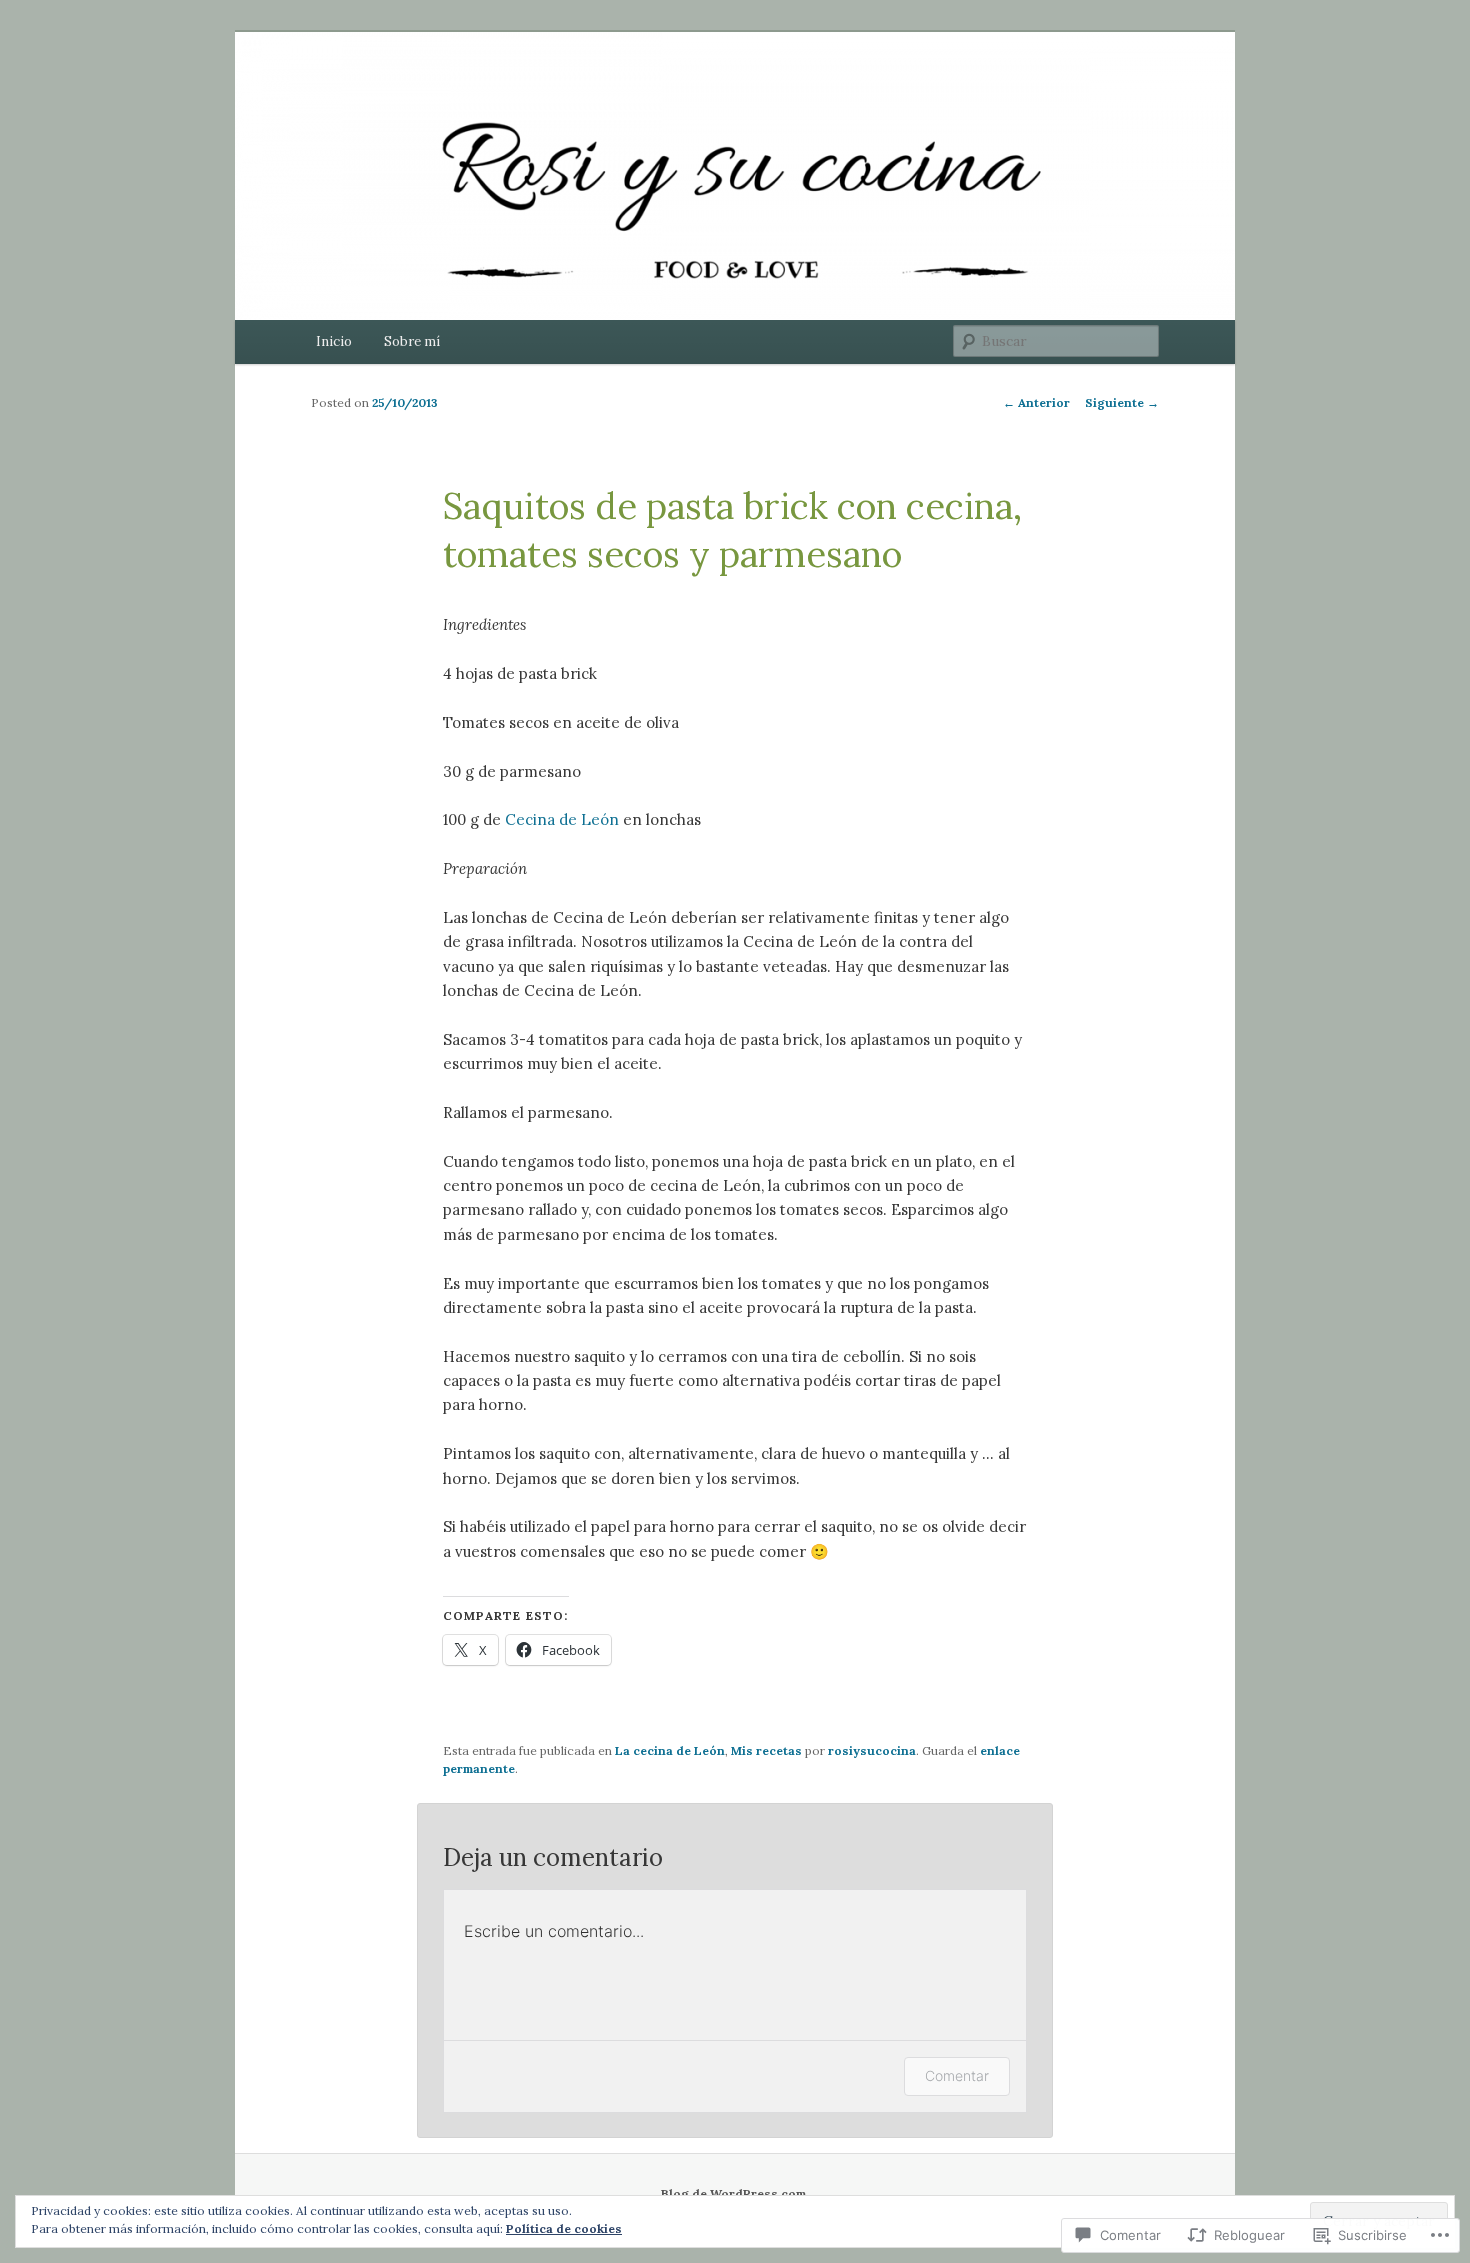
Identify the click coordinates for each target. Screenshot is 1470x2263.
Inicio (334, 341)
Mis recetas (766, 1750)
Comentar (957, 2075)
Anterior (1036, 402)
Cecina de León (562, 819)
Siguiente (1122, 402)
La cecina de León (670, 1750)
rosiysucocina (872, 1750)
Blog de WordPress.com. (735, 2193)
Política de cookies (564, 2228)
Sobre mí (412, 341)
